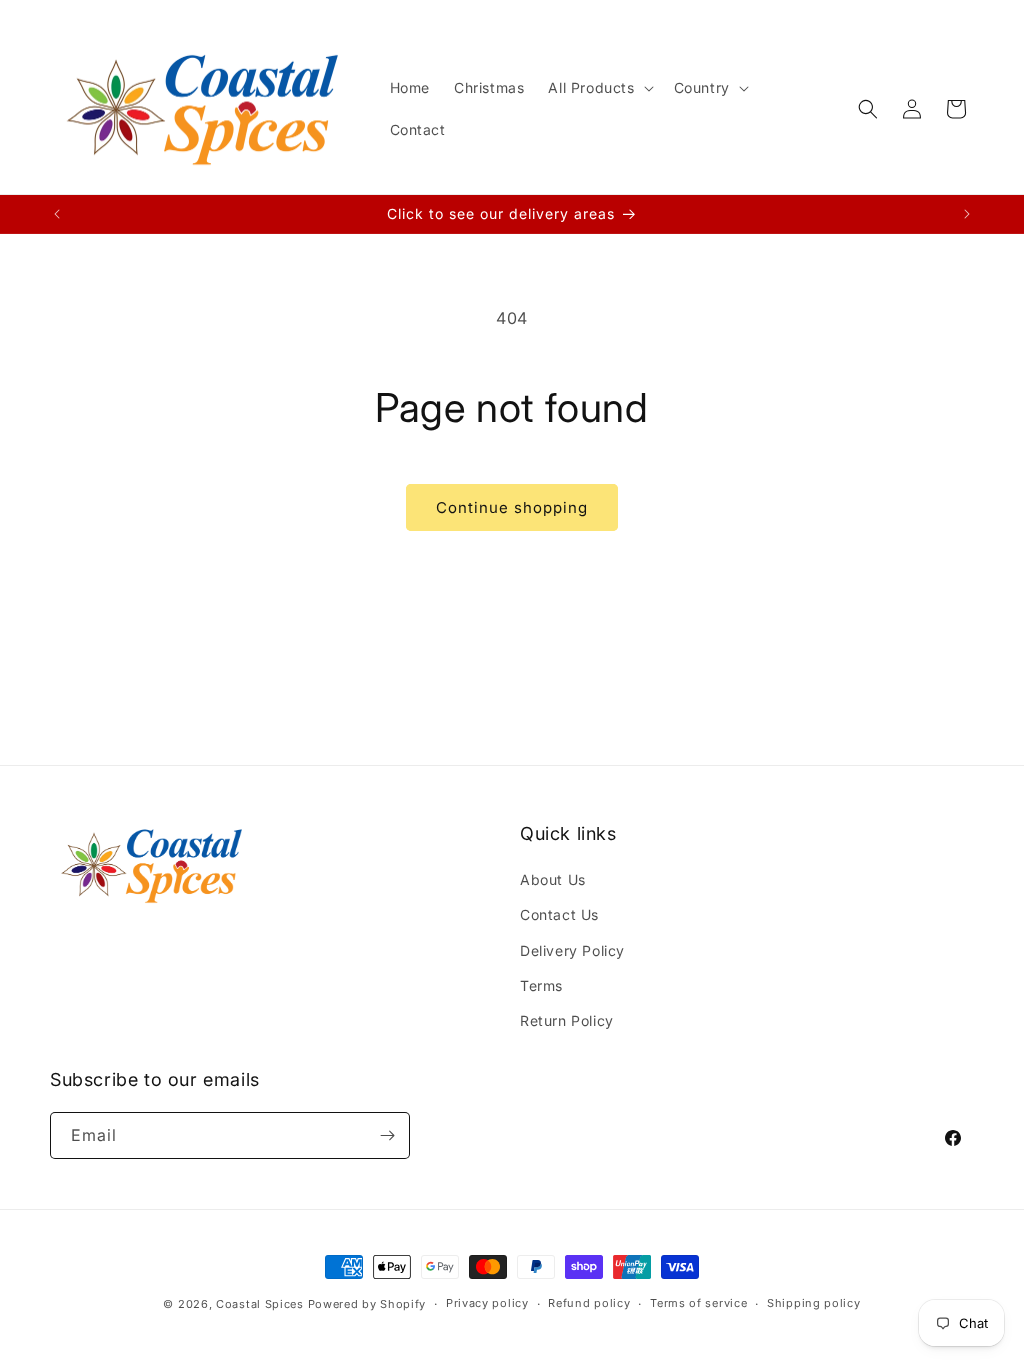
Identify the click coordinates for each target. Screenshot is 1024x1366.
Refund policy (589, 1303)
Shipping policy (814, 1303)
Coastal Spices (260, 1304)
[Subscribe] (387, 1135)
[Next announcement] (967, 214)
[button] (598, 88)
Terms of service (698, 1303)
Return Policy (567, 1020)
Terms (541, 985)
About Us (553, 879)
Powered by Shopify (367, 1304)
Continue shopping (512, 507)
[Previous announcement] (57, 214)
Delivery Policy (572, 950)
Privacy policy (487, 1303)
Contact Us (559, 914)
